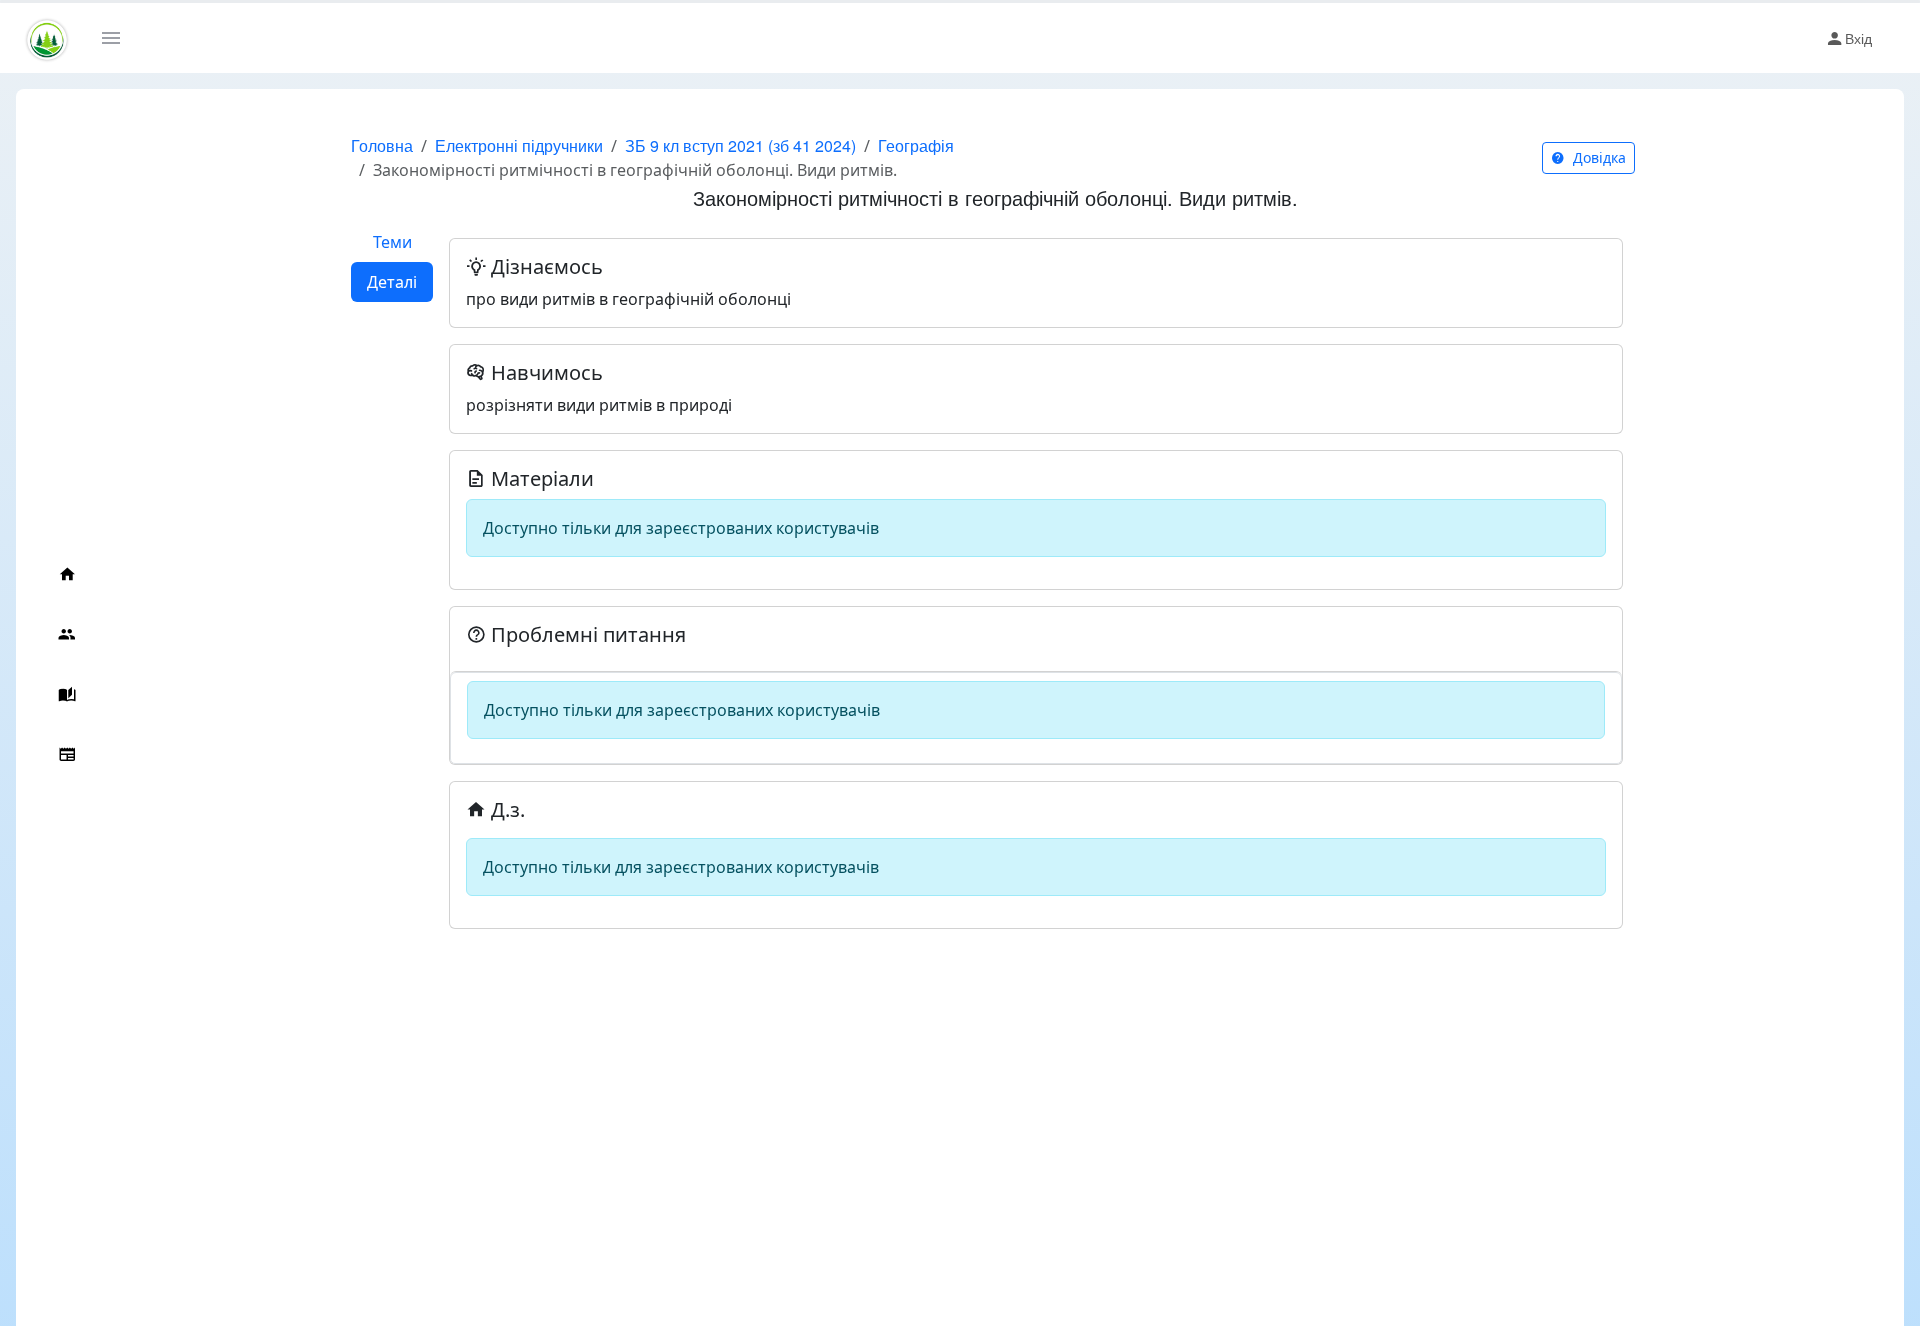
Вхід (1858, 38)
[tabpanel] (1036, 575)
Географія (916, 145)
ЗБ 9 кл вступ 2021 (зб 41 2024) (740, 145)
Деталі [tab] (392, 282)
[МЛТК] (47, 38)
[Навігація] (118, 38)
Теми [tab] (392, 242)
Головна (382, 145)
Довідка (1597, 157)
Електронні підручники (519, 145)
